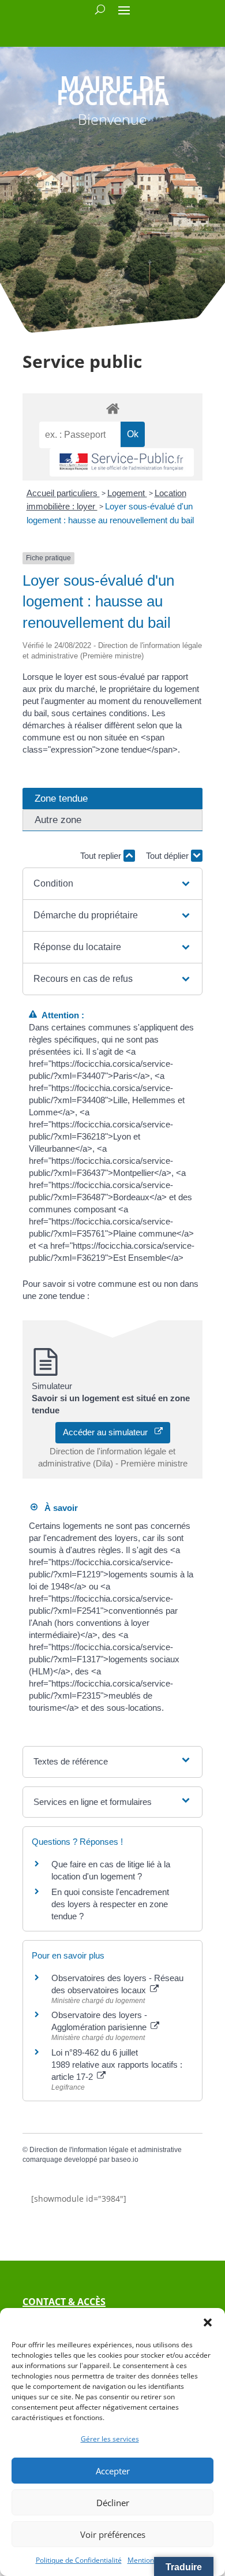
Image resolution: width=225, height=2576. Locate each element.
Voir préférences (113, 2534)
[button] (208, 2322)
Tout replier (102, 856)
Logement (127, 493)
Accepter (113, 2471)
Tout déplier (168, 856)
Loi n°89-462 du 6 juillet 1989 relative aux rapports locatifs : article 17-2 (117, 2065)
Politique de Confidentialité (79, 2560)
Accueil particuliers (63, 493)
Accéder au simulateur (109, 1432)
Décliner (113, 2503)
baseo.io (125, 2160)
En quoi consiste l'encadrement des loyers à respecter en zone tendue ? (110, 1904)
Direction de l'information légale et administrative (106, 2150)
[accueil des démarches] (112, 408)
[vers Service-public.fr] (122, 462)
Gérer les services (110, 2439)
